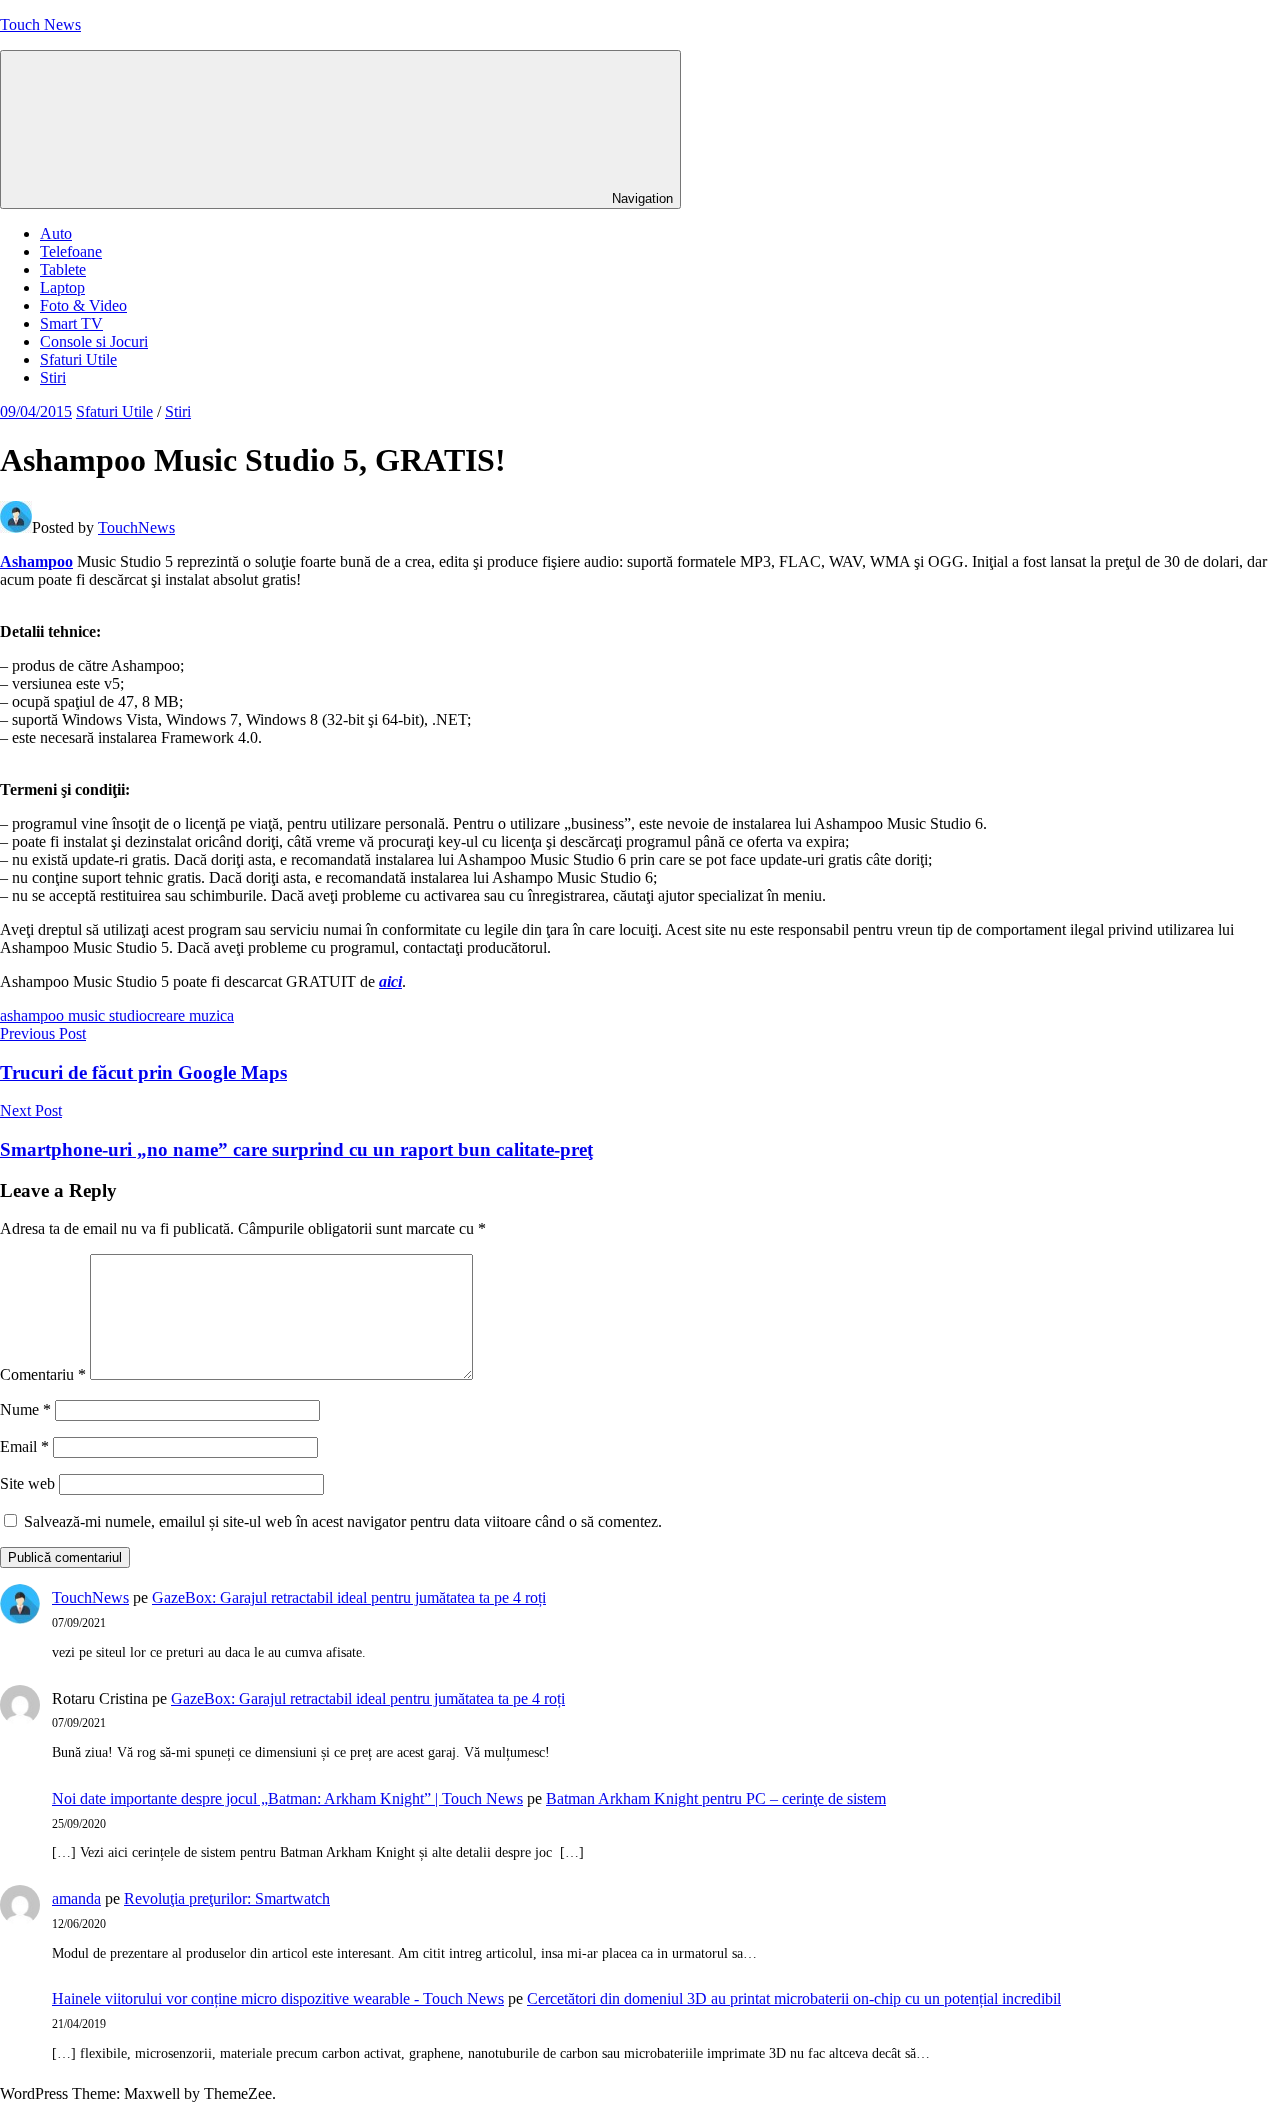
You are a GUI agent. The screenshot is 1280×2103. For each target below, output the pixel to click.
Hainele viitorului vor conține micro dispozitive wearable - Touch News (278, 1998)
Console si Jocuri (94, 341)
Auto (56, 233)
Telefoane (71, 251)
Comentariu (43, 1374)
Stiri (53, 377)
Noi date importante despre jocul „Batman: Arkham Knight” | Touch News (287, 1798)
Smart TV (71, 323)
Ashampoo (36, 561)
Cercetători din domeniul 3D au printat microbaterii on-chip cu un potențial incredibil (794, 1998)
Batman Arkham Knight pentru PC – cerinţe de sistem (716, 1798)
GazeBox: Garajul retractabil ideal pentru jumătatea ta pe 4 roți (349, 1597)
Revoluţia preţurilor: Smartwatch (227, 1898)
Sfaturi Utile (78, 359)
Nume (25, 1409)
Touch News (40, 24)
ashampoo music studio (73, 1015)
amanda (76, 1898)
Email (24, 1446)
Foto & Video (83, 305)
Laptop (62, 287)
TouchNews (136, 527)
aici (390, 981)
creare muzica (190, 1015)
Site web (27, 1483)
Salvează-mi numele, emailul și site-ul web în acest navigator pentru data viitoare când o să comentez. (343, 1521)
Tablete (63, 269)
